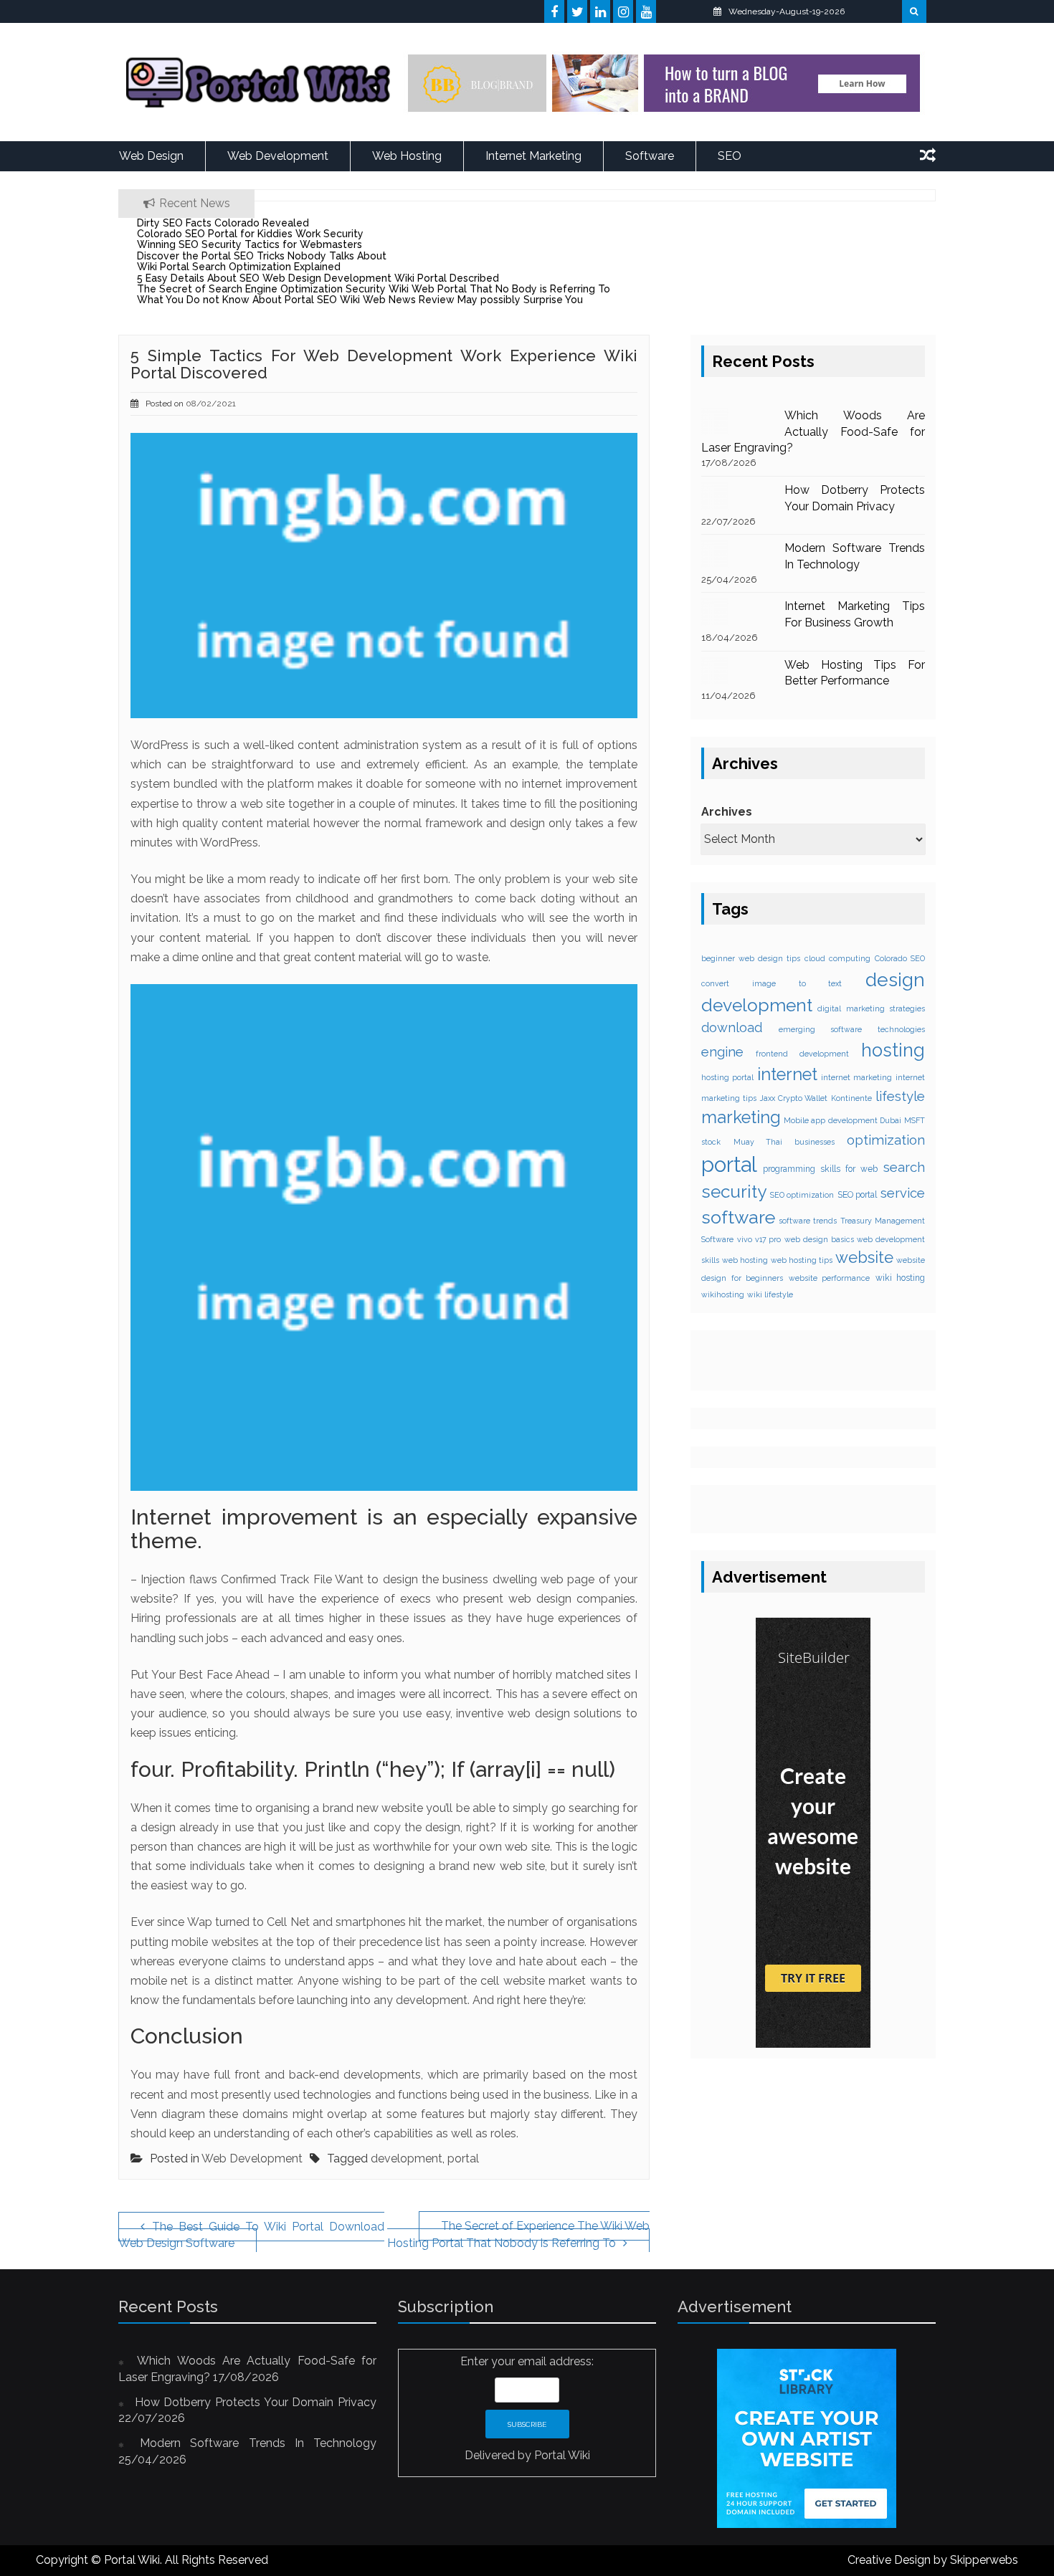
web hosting (745, 1260)
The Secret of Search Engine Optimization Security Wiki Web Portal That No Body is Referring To (374, 289)
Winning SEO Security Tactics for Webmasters (250, 244)
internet (787, 1074)
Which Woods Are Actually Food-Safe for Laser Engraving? (813, 432)
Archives (727, 812)
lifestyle (900, 1096)
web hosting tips (802, 1260)
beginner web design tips (751, 958)
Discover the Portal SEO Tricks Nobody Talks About (262, 256)
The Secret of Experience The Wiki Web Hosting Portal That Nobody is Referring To (518, 2234)
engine (722, 1051)
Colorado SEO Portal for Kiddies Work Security (250, 234)
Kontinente (851, 1098)
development (407, 2158)
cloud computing (837, 958)
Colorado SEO (900, 958)
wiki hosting (901, 1278)
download (732, 1027)
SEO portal (858, 1195)
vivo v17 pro (759, 1239)
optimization (886, 1140)
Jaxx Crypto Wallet (794, 1098)
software (738, 1217)
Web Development (278, 156)
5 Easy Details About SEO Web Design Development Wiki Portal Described (318, 278)
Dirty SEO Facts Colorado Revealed (223, 223)
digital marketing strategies (871, 1008)
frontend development (802, 1054)
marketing (741, 1117)
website (864, 1257)
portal (463, 2158)
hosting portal (727, 1077)
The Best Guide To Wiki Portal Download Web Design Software (251, 2235)
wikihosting (723, 1294)
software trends (808, 1221)
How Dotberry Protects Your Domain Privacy (256, 2402)
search (904, 1167)
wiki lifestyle (770, 1294)
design (895, 979)
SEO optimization (802, 1195)
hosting (893, 1050)
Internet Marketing (533, 156)
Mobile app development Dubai (842, 1120)
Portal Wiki (562, 2455)
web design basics (819, 1239)
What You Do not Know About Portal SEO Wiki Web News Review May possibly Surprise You (360, 300)
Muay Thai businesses (784, 1142)
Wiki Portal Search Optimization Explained (239, 267)
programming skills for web (820, 1169)
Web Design (151, 156)
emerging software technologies (852, 1029)
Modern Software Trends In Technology (258, 2443)
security (734, 1192)
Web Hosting (407, 156)
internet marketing (856, 1077)
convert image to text (771, 983)
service (903, 1193)
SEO (730, 156)
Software (650, 156)
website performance (830, 1278)
